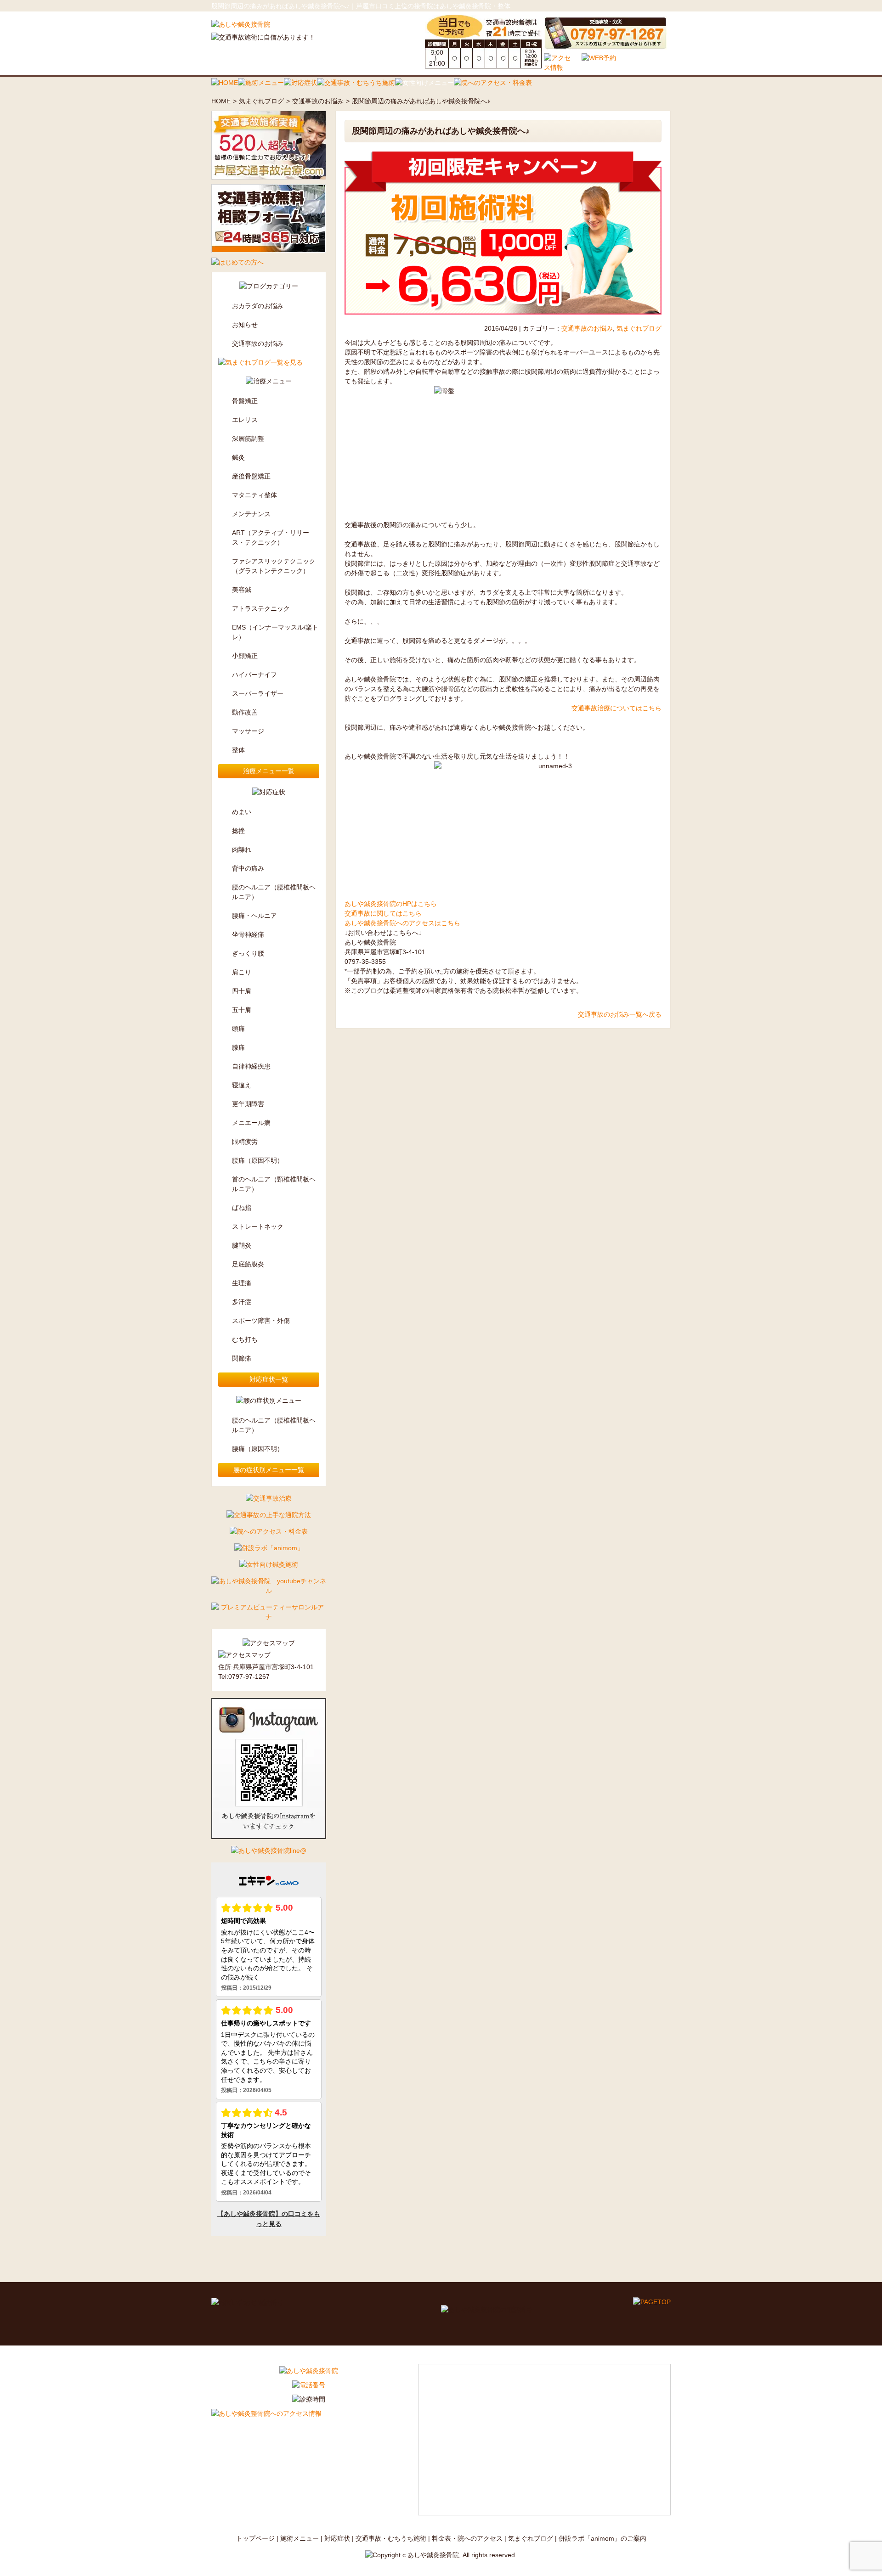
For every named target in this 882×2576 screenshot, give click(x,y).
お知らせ (245, 325)
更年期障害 (248, 1104)
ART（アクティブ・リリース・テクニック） (271, 537)
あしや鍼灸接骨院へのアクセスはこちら (402, 923)
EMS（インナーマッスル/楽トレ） (275, 632)
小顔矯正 (245, 656)
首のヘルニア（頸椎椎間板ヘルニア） (274, 1184)
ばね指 (242, 1208)
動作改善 (245, 712)
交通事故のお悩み (318, 101)
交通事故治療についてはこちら (616, 708)
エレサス (245, 420)
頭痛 (238, 1029)
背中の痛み (248, 868)
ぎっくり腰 (248, 953)
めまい (242, 812)
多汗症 (242, 1302)
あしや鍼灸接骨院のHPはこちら (391, 904)
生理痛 (242, 1283)
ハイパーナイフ (254, 675)
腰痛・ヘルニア (254, 916)
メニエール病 (251, 1123)
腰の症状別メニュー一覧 (269, 1470)
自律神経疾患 (251, 1066)
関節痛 (242, 1358)
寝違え (242, 1085)
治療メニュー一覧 (269, 771)
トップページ (255, 2538)
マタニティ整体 (254, 495)
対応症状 (337, 2538)
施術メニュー (300, 2538)
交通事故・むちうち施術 (391, 2538)
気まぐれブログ (261, 101)
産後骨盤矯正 (251, 476)
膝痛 (238, 1047)
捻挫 (238, 831)
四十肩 (242, 991)
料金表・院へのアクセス (467, 2538)
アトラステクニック (261, 608)
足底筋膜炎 (248, 1264)
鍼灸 (238, 457)
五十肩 (242, 1010)
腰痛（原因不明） (258, 1160)
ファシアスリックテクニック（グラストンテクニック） (274, 566)
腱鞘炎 (242, 1245)
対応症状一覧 (269, 1379)
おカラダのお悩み (258, 306)
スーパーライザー (258, 693)
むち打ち (245, 1339)
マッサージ (248, 731)
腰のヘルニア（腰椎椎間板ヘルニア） (274, 892)
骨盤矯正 (245, 401)
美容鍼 (242, 590)
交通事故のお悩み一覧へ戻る (620, 1014)
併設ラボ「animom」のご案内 (602, 2538)
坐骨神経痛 (248, 934)
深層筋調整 (248, 439)
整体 (238, 750)
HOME (221, 101)
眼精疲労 (245, 1142)
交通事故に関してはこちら (383, 913)
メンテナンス (251, 514)
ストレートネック (258, 1226)
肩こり (242, 972)
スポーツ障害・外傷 (261, 1321)
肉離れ (242, 849)
